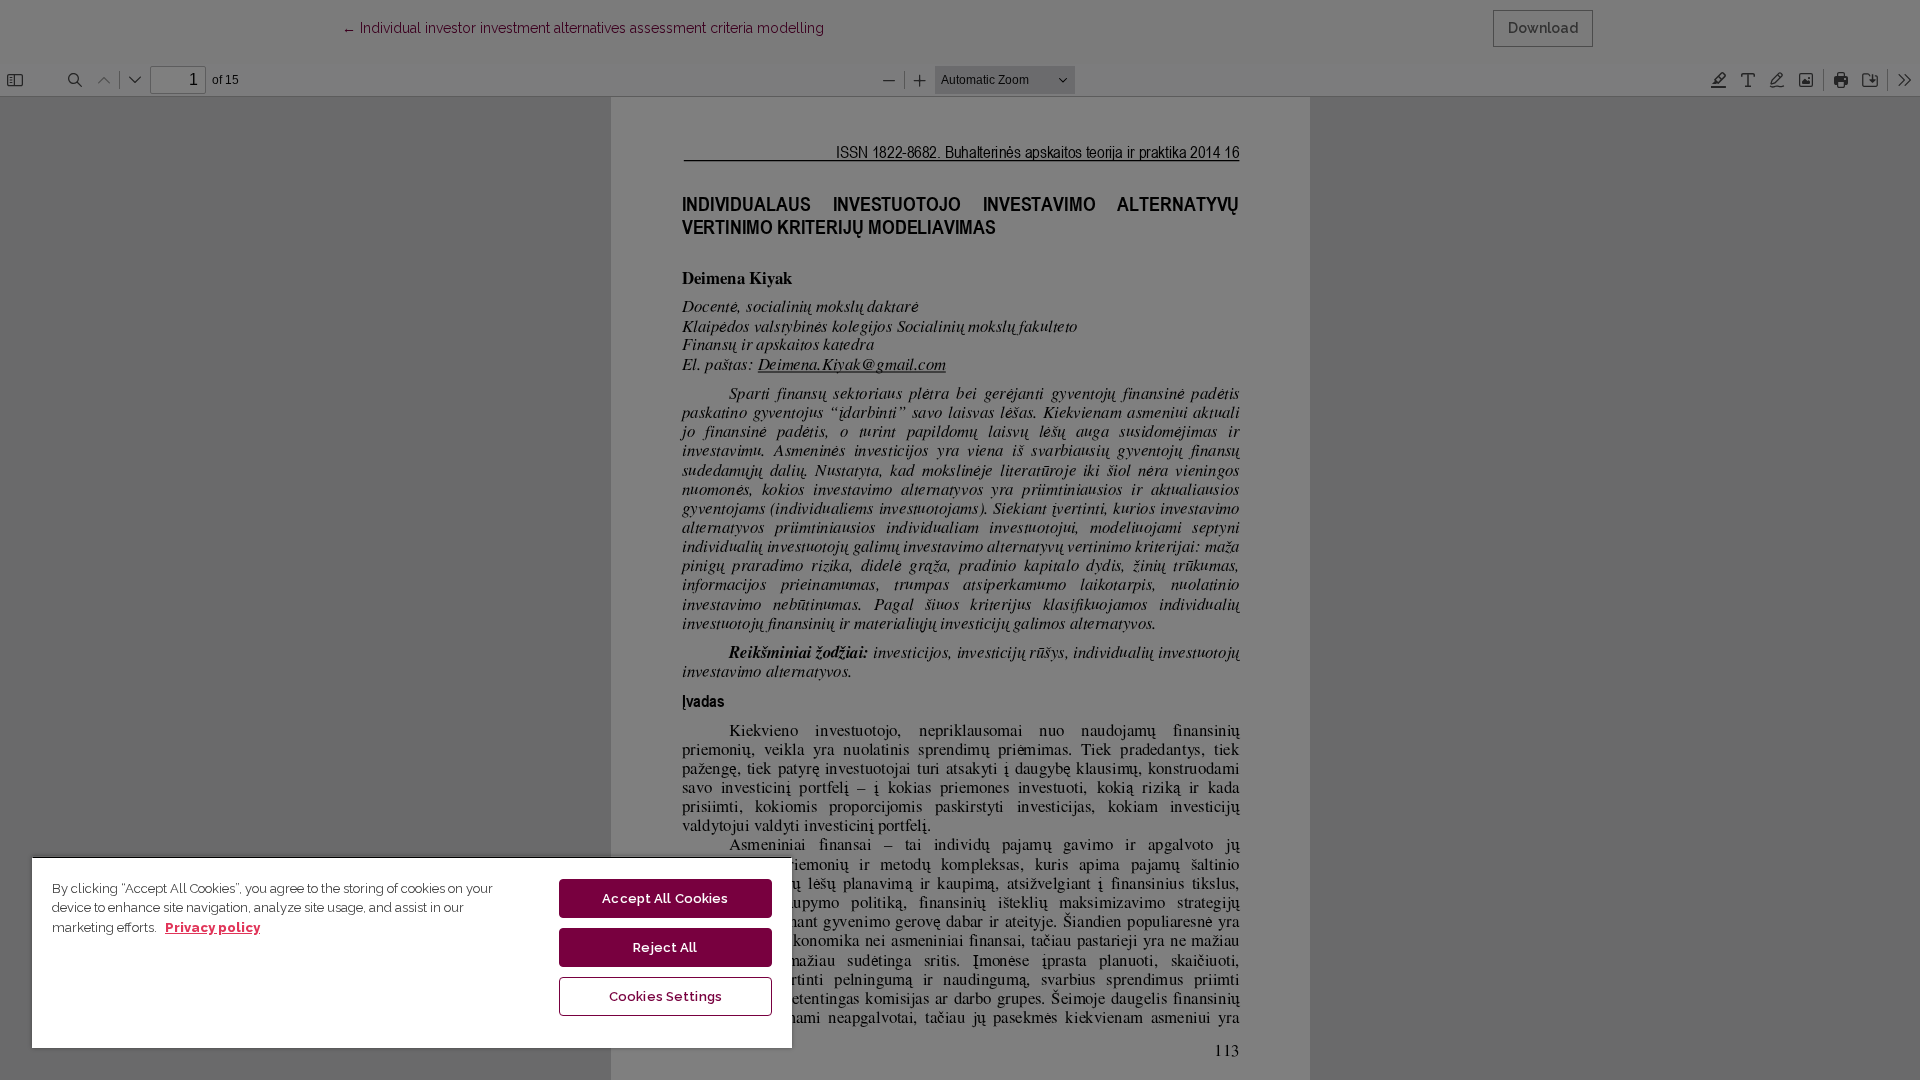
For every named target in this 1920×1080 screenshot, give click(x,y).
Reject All (665, 947)
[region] (412, 952)
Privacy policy (212, 927)
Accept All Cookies (665, 898)
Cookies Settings (665, 996)
